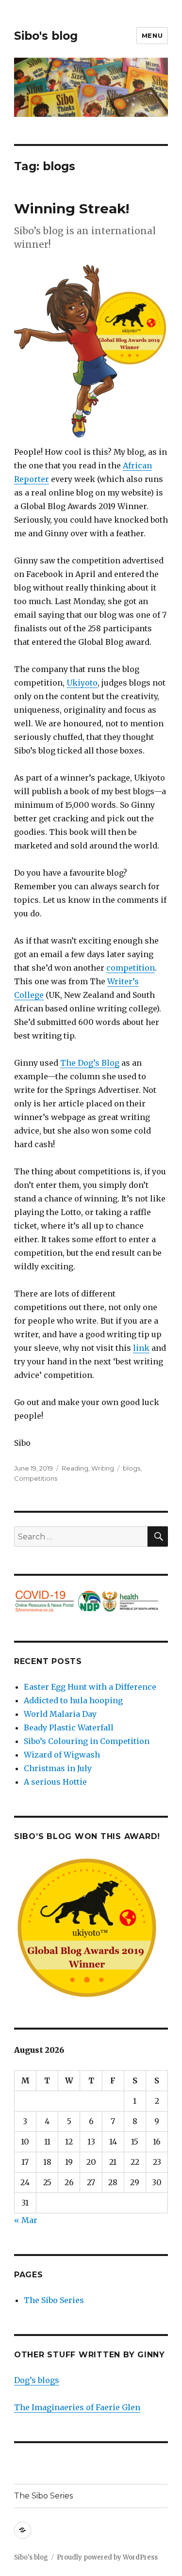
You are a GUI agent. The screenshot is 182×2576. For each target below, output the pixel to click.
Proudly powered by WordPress (107, 2557)
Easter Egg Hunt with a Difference (90, 1687)
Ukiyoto (82, 683)
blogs (132, 1468)
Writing (103, 1468)
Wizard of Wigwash (62, 1755)
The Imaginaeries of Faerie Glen (77, 2407)
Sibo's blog (46, 36)
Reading (75, 1468)
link (141, 1348)
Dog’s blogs (37, 2380)
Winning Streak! (72, 208)
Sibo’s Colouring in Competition (87, 1741)
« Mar (26, 2220)
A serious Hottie (55, 1782)
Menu (152, 35)
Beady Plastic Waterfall (69, 1728)
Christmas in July (58, 1768)
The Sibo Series (54, 2300)
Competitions (36, 1478)
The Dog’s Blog (90, 1063)
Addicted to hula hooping (73, 1700)
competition (131, 968)
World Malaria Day (60, 1714)
